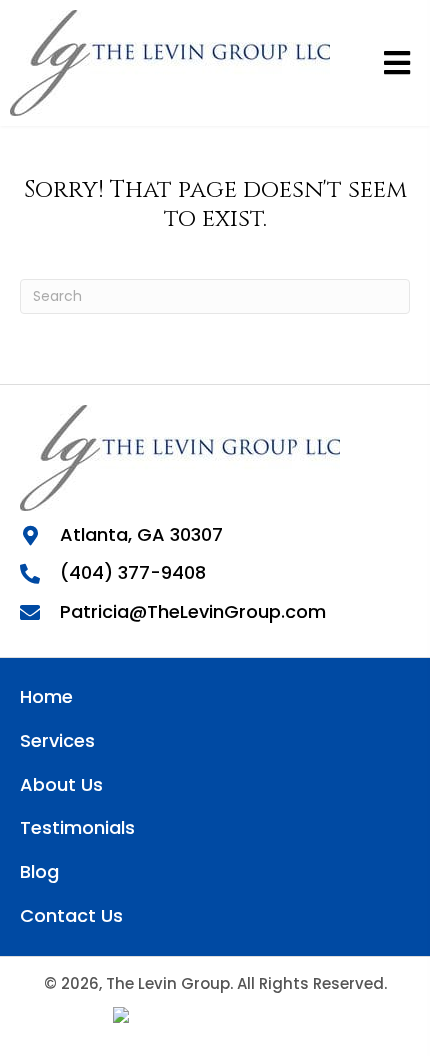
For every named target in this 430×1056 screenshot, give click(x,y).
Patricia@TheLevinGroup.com (193, 611)
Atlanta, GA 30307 (141, 534)
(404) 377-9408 (133, 572)
